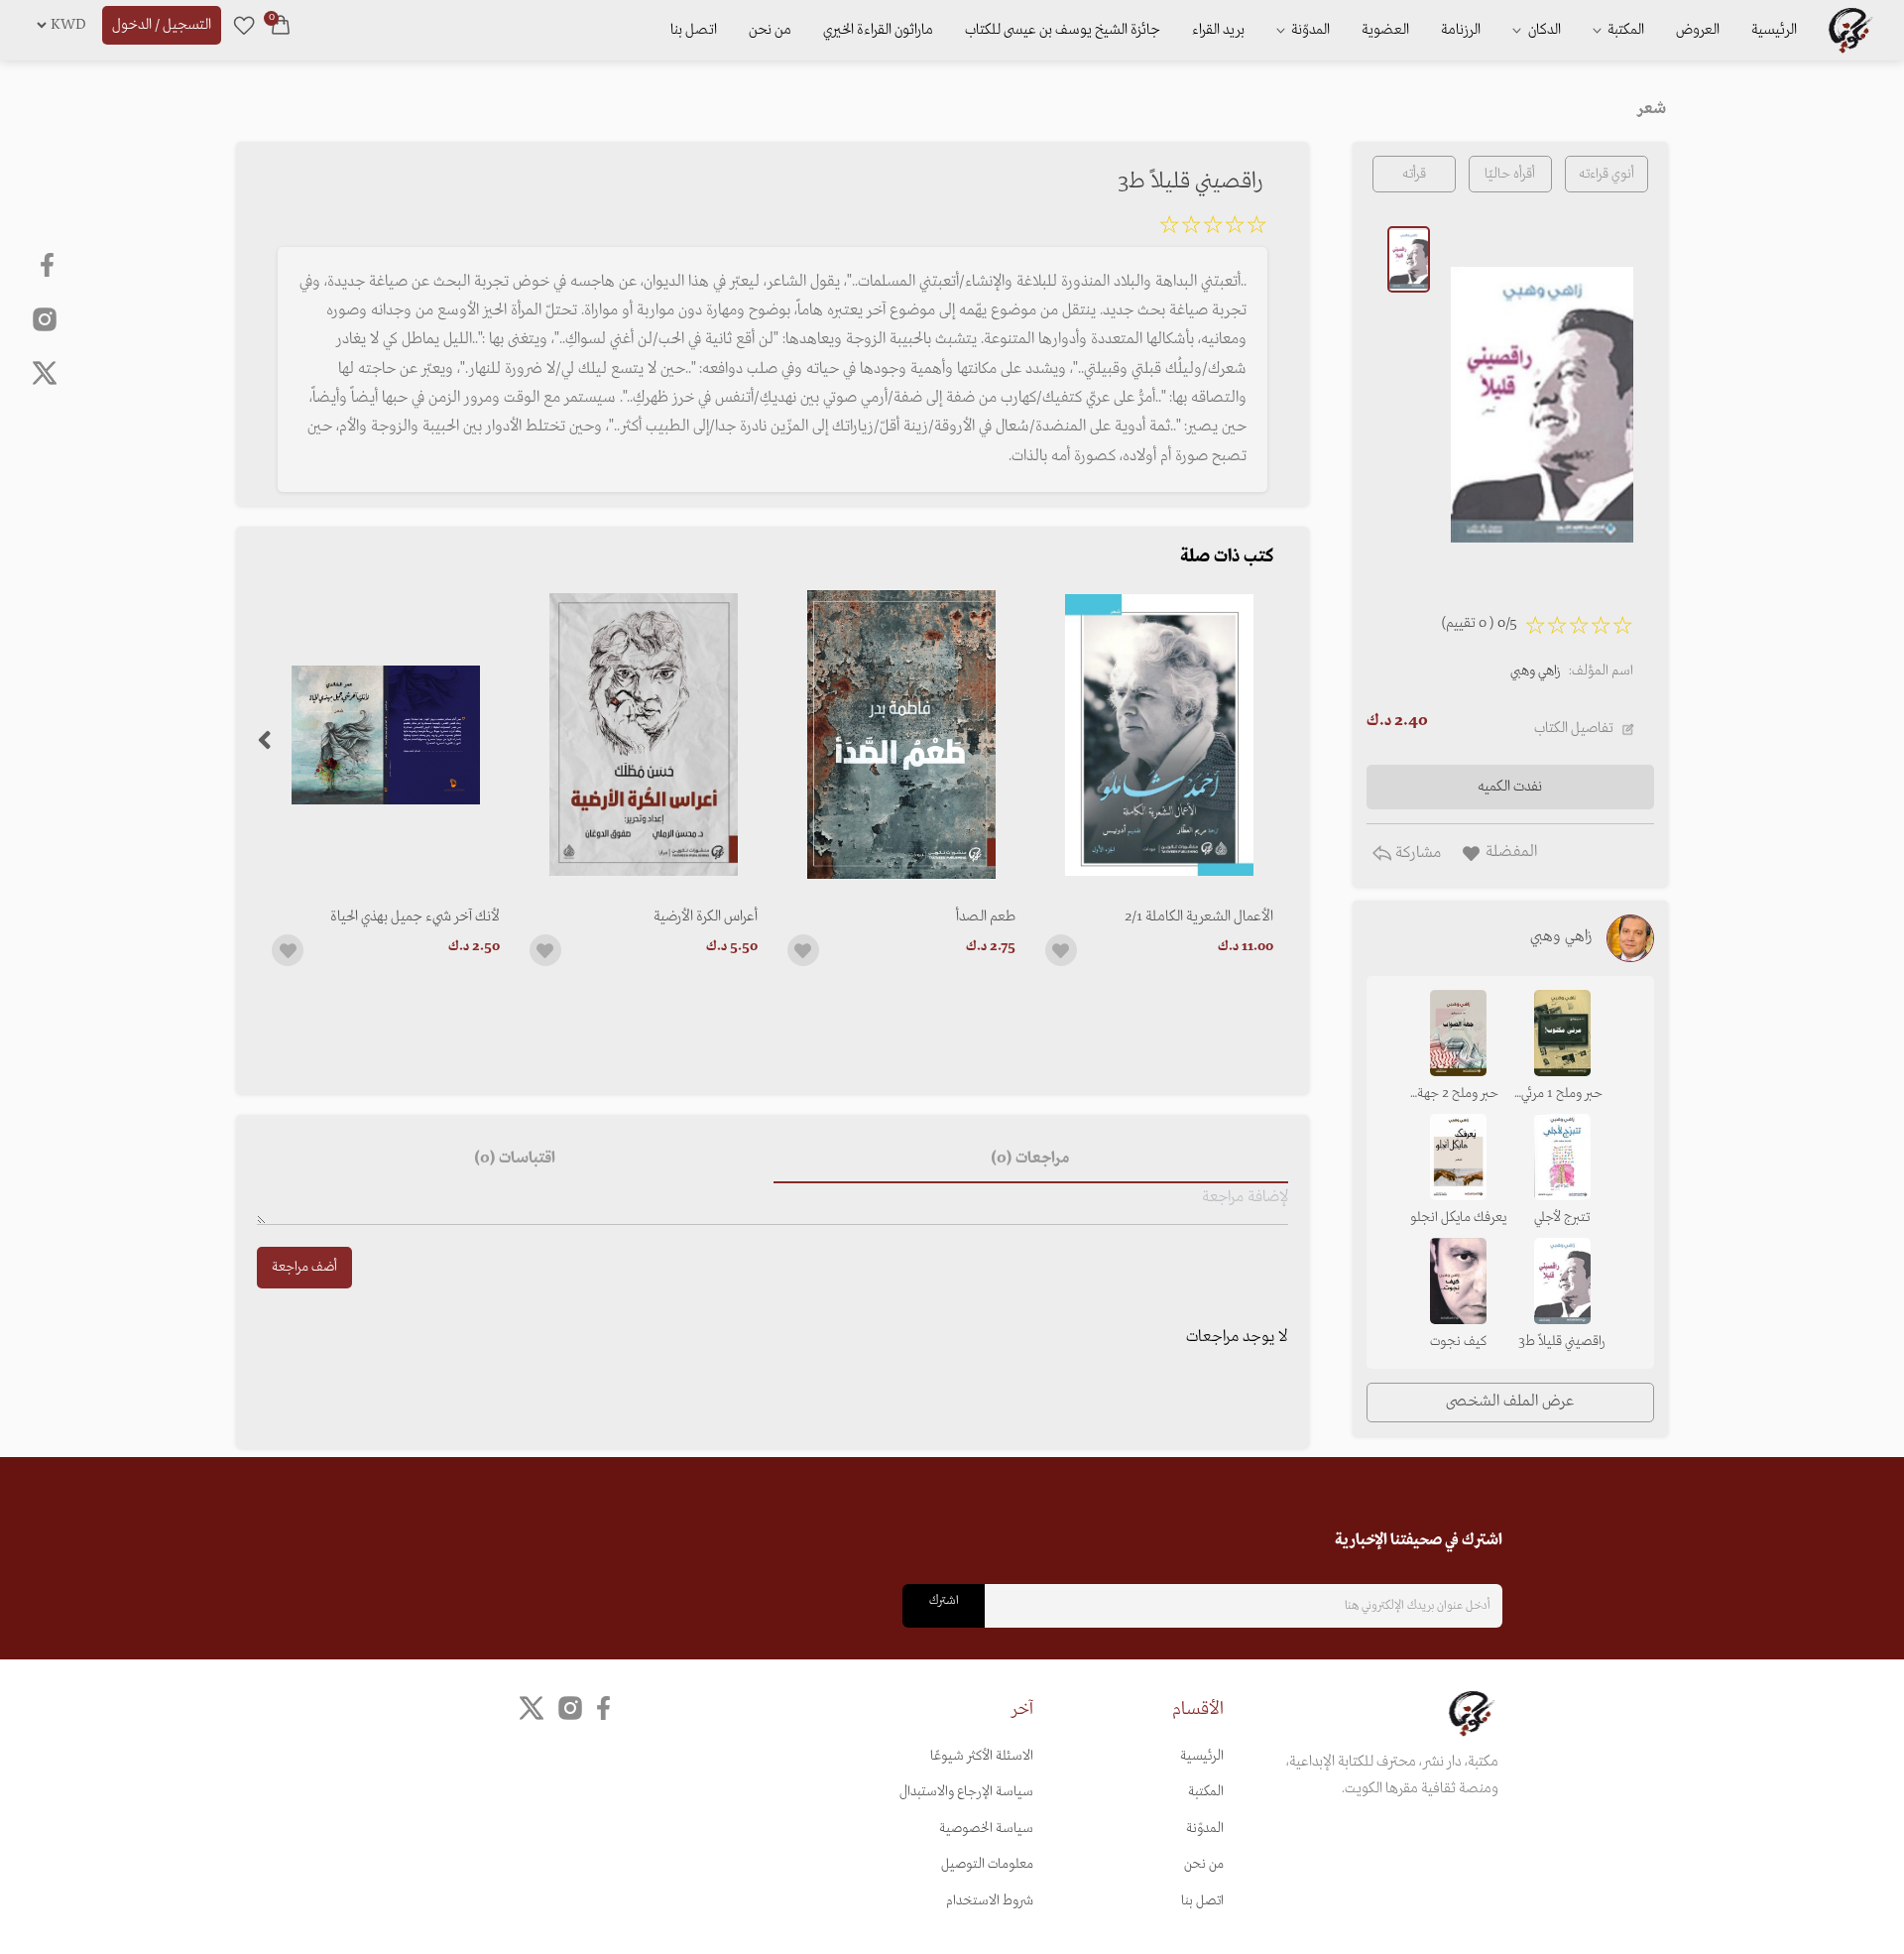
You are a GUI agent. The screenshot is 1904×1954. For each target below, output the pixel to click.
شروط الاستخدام (990, 1901)
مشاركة (1416, 853)
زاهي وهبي (1536, 671)
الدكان (1543, 30)
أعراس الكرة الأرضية (706, 916)
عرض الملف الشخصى (1510, 1402)
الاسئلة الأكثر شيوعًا (982, 1756)
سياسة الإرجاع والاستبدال (966, 1792)
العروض (1698, 30)
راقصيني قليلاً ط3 (1562, 1342)
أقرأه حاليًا (1510, 174)
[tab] (1031, 1160)
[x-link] (45, 373)
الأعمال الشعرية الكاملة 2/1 (1199, 916)
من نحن (770, 30)
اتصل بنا (694, 30)
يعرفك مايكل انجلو (1458, 1218)
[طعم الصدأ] (901, 734)
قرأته (1414, 174)
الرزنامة (1461, 30)
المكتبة (1624, 30)
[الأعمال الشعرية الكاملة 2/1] (1159, 734)
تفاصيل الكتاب (1574, 728)
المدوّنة (1205, 1829)
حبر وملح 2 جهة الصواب (1458, 1095)
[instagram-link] (45, 318)
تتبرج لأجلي (1562, 1218)
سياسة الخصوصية (986, 1829)
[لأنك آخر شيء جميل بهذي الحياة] (386, 734)
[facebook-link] (49, 265)
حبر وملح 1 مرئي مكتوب (1562, 1095)
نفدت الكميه (1510, 787)
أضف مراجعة (304, 1267)
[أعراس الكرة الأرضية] (644, 734)
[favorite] (244, 25)
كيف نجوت (1458, 1342)
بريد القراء (1218, 30)
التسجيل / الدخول (162, 25)
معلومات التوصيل (987, 1864)
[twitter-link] (532, 1709)
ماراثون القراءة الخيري (878, 30)
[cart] (281, 25)
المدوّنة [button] (1309, 30)
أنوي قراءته (1606, 174)
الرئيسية (1774, 30)
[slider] (1213, 228)
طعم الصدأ (986, 916)
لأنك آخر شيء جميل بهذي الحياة (415, 916)
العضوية (1385, 30)
